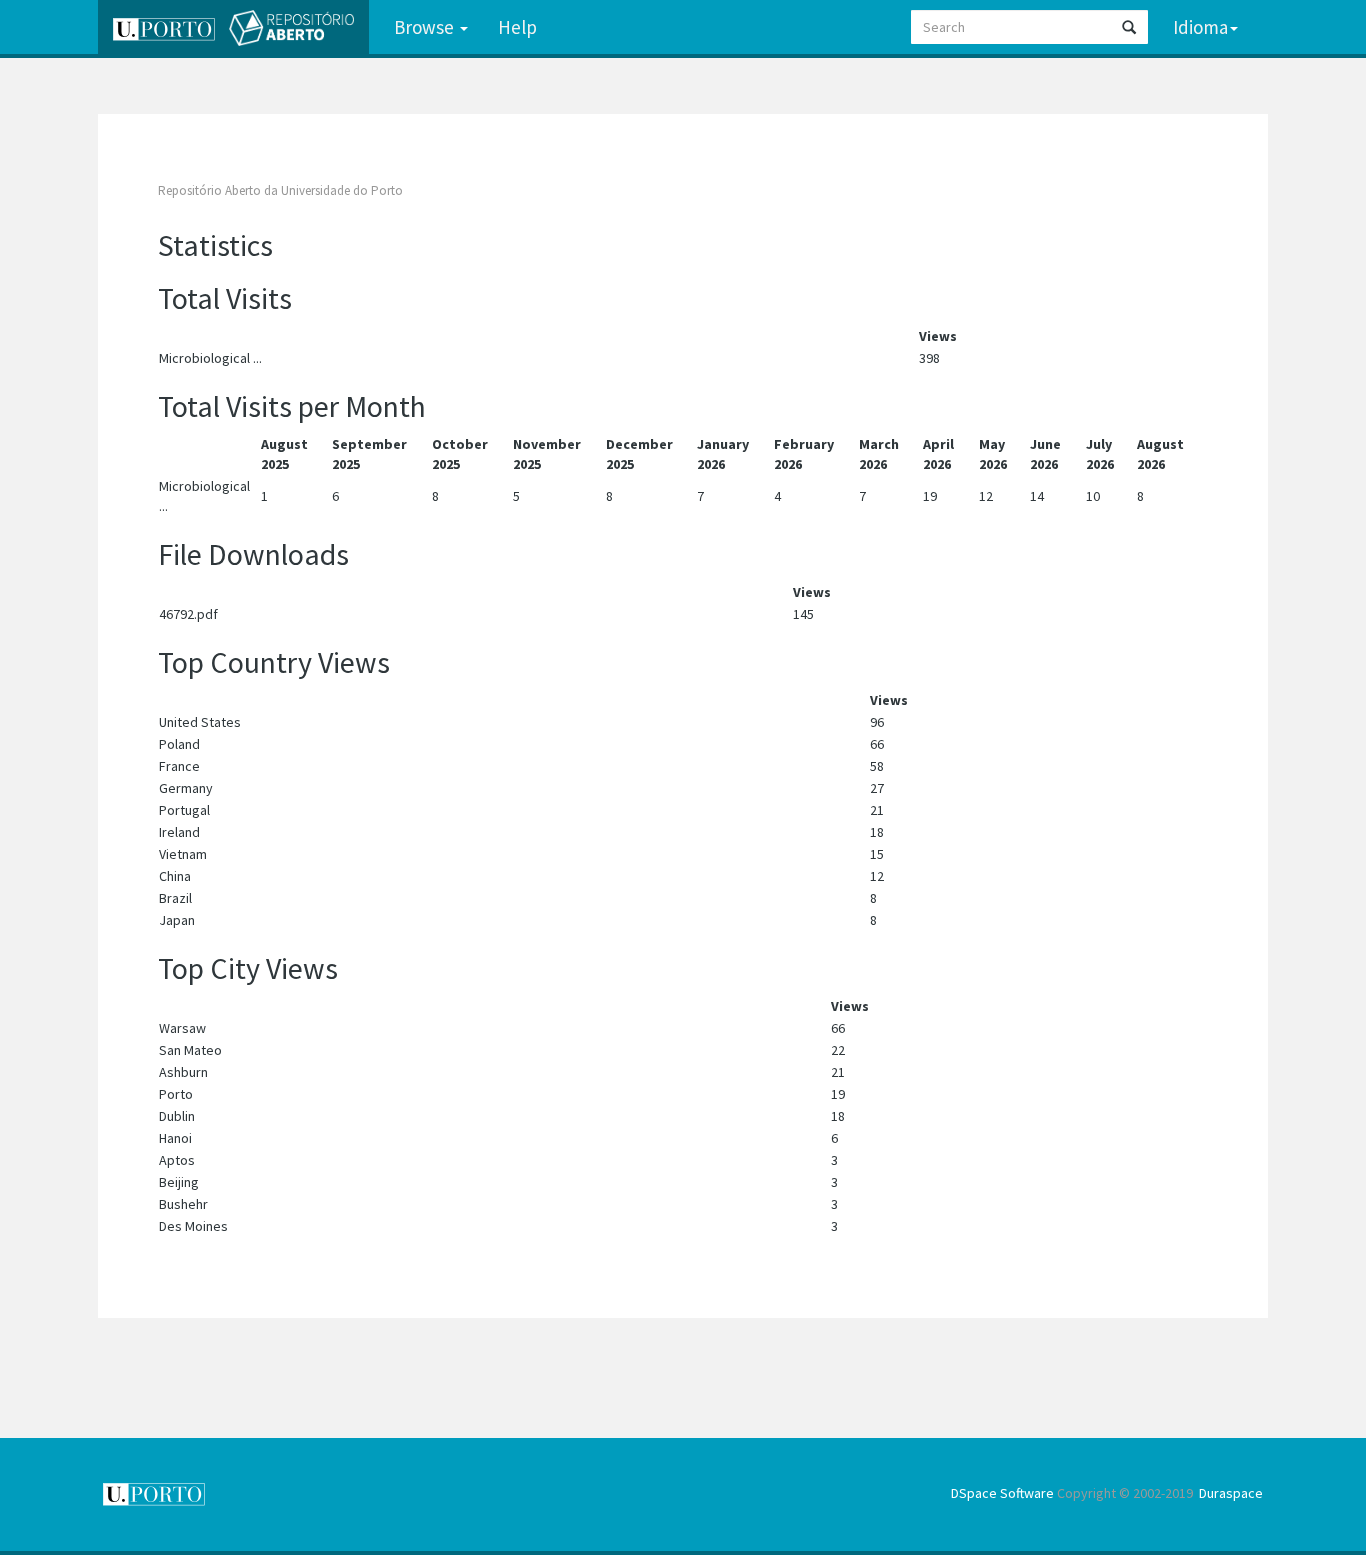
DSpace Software (1002, 1493)
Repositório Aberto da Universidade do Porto (280, 190)
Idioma (1200, 27)
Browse (426, 27)
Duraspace (1231, 1493)
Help (517, 27)
